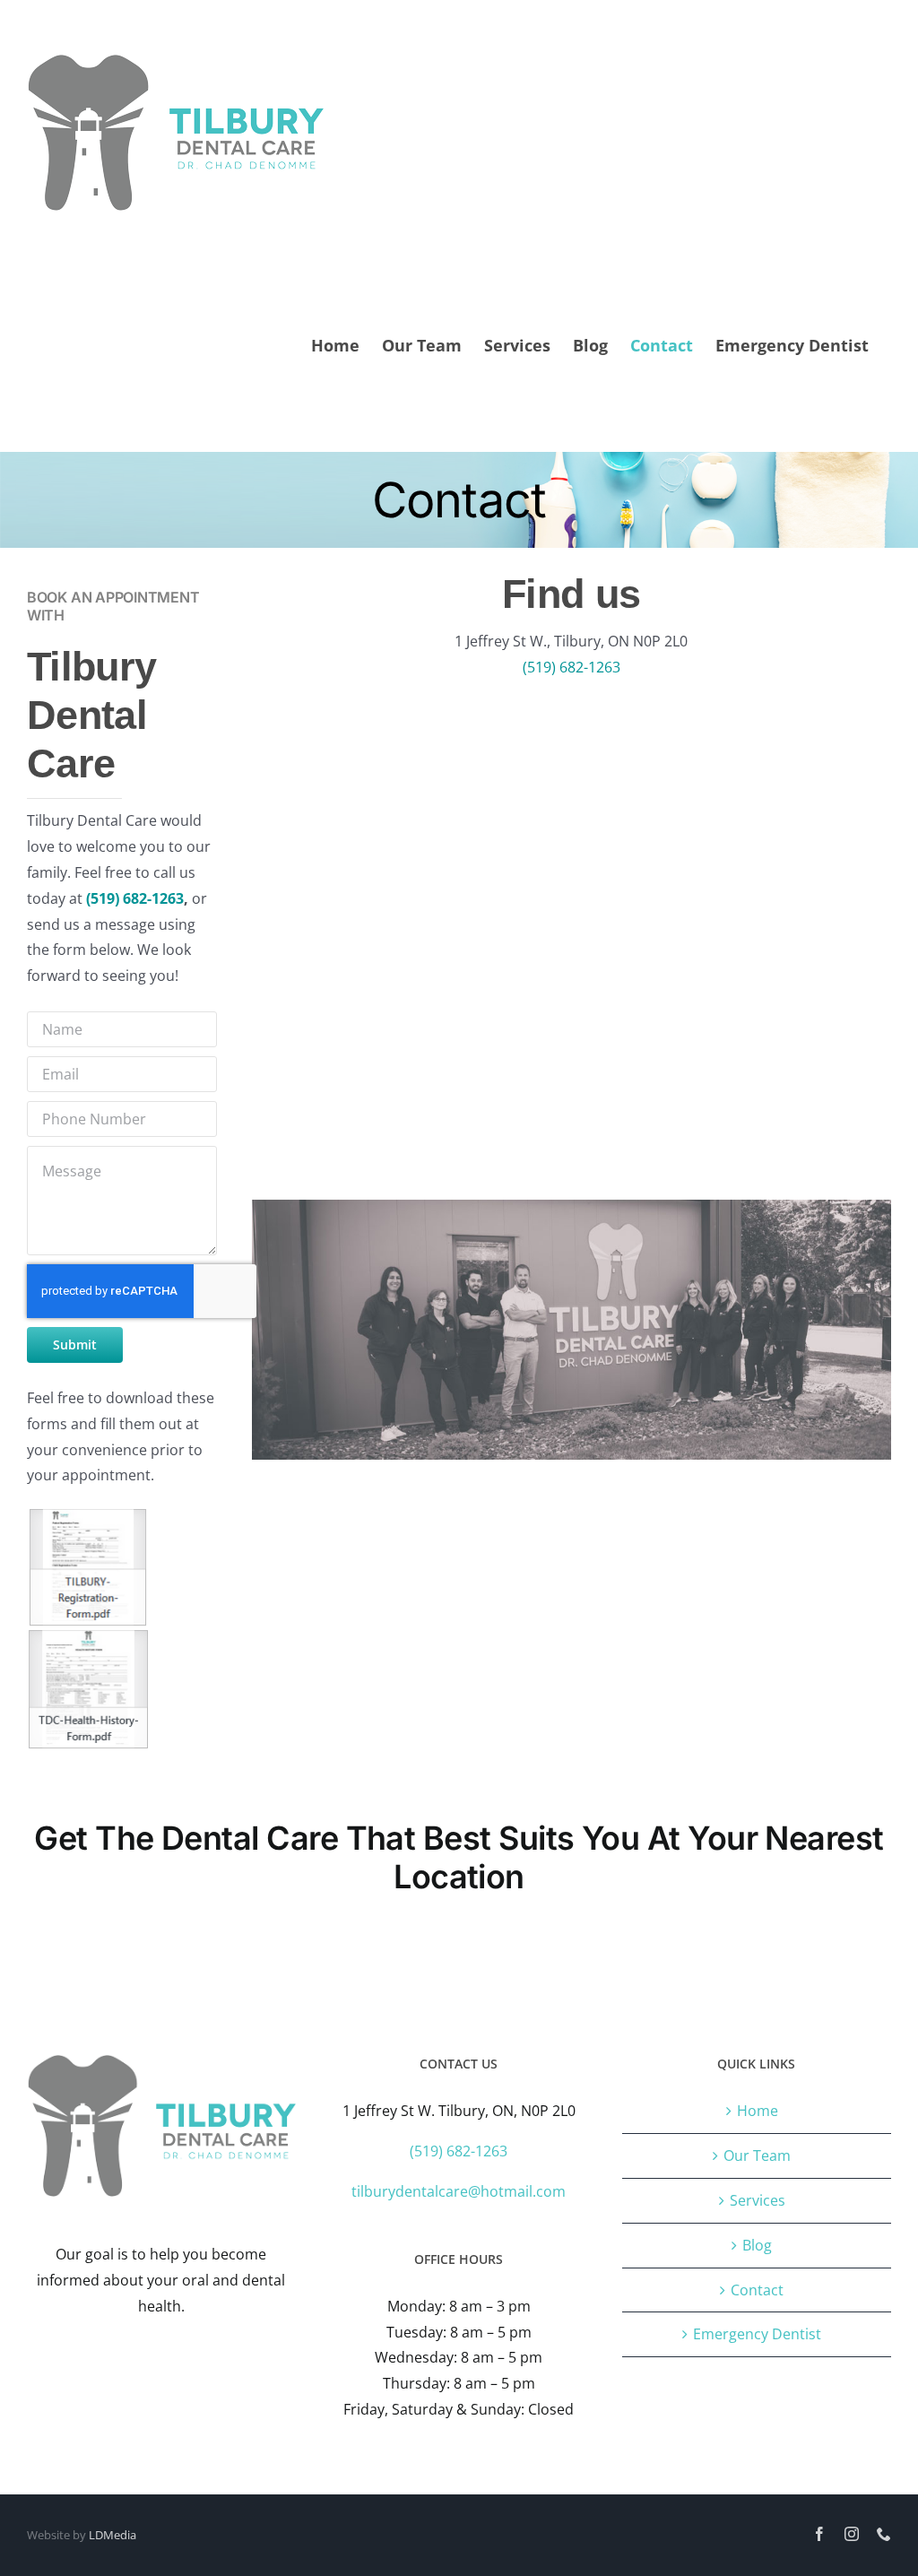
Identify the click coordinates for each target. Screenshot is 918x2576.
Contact (757, 2290)
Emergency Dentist (757, 2334)
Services (758, 2200)
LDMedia (113, 2535)
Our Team (757, 2155)
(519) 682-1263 (135, 898)
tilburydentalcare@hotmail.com (459, 2191)
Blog (757, 2245)
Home (758, 2111)
